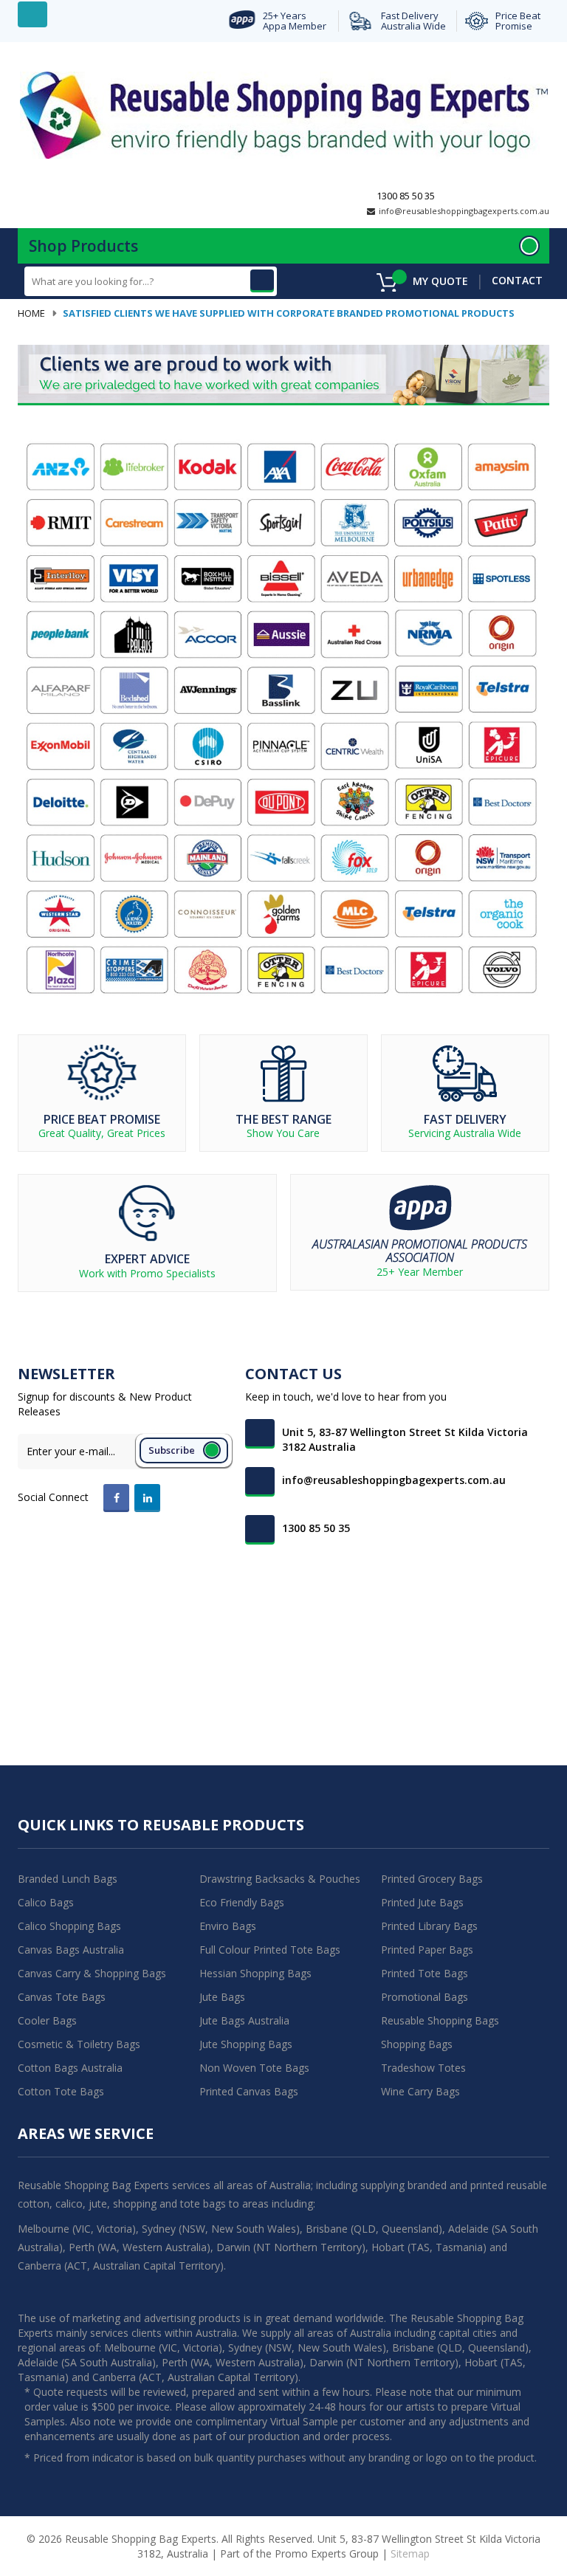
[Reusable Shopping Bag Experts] (284, 114)
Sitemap (410, 2553)
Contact (517, 280)
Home (31, 313)
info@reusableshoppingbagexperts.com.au (464, 211)
